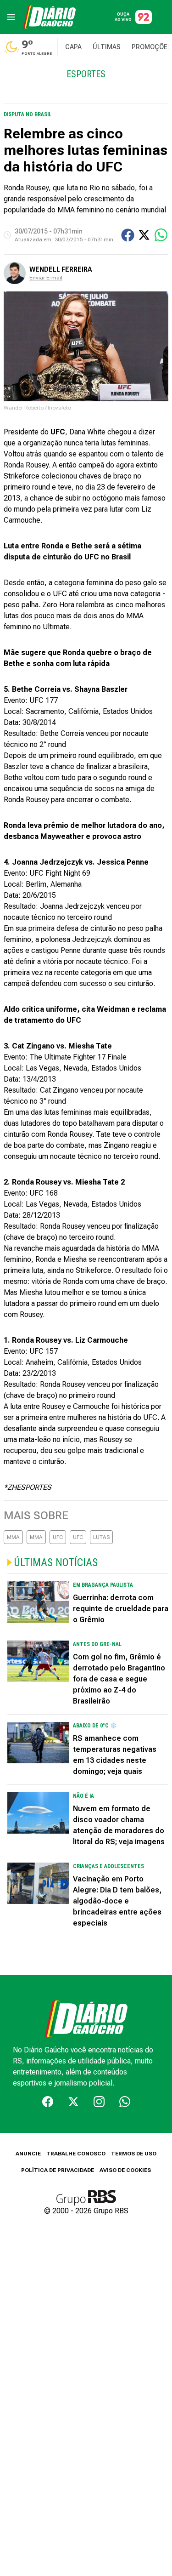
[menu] (11, 17)
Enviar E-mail (46, 278)
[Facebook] (48, 2102)
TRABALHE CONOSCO (76, 2154)
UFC (58, 1537)
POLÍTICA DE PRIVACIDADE (58, 2170)
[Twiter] (73, 2102)
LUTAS (101, 1537)
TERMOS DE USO (134, 2154)
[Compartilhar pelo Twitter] (144, 235)
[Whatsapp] (125, 2102)
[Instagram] (99, 2102)
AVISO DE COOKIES (125, 2170)
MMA (13, 1537)
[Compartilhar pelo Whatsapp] (161, 235)
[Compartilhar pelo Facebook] (128, 235)
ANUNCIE (28, 2154)
